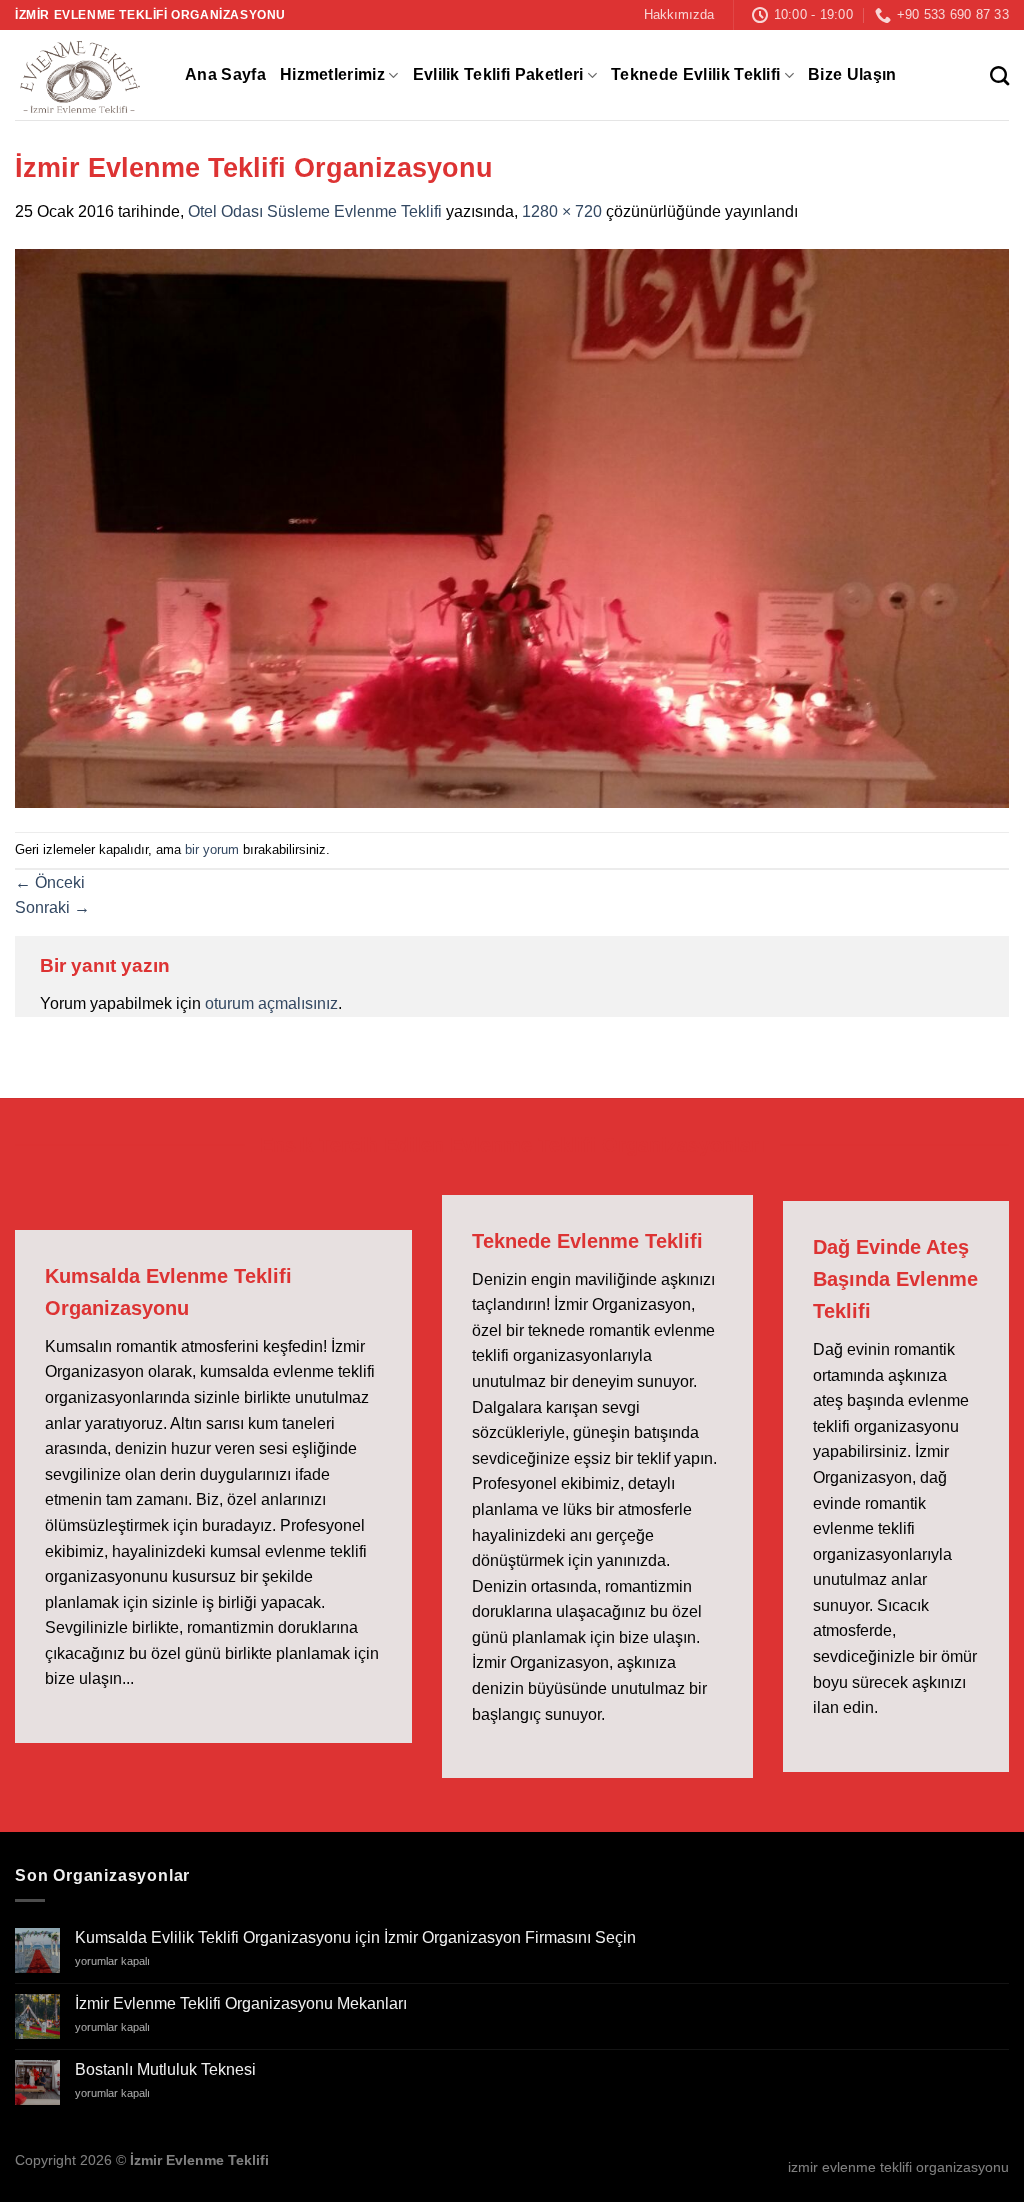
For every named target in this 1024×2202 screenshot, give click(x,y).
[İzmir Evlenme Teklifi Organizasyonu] (512, 527)
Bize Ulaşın (852, 74)
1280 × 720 (562, 211)
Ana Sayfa (225, 74)
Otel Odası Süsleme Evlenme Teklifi (315, 211)
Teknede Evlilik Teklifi (695, 74)
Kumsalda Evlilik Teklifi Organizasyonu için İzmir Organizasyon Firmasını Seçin (355, 1937)
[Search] (999, 75)
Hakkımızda (679, 14)
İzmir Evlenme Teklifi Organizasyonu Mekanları (241, 2003)
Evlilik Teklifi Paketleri (498, 74)
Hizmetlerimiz (332, 74)
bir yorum (212, 849)
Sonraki (52, 907)
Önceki (50, 882)
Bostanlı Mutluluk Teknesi (165, 2069)
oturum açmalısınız (271, 1003)
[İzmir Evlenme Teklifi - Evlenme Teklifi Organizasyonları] (85, 75)
